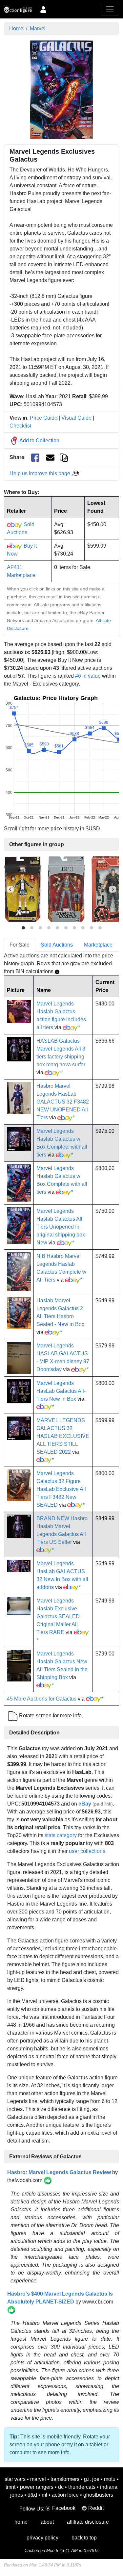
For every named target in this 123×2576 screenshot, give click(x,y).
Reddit (96, 2508)
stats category (61, 1835)
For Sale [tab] (20, 945)
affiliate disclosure (88, 2522)
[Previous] (10, 889)
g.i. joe (92, 2479)
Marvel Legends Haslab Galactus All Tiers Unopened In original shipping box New (61, 1227)
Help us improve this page (41, 473)
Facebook (64, 2508)
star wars (15, 2479)
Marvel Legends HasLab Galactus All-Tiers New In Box (61, 1391)
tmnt (10, 2487)
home (21, 2522)
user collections (87, 1851)
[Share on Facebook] (35, 458)
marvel (38, 2479)
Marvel (38, 28)
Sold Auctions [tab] (57, 945)
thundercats (82, 2487)
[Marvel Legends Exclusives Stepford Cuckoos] (23, 889)
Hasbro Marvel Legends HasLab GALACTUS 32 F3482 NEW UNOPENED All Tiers (63, 1102)
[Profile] (43, 9)
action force (65, 2495)
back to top (84, 2538)
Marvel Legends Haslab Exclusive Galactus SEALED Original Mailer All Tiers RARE (58, 1616)
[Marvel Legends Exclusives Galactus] (61, 89)
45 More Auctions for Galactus (42, 1699)
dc (61, 2487)
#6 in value (88, 676)
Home (16, 28)
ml (44, 2495)
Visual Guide (76, 418)
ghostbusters (98, 2495)
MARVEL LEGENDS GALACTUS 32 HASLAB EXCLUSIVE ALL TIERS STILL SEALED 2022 (63, 1436)
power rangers (37, 2487)
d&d (32, 2495)
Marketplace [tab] (98, 945)
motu (110, 2479)
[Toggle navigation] (110, 9)
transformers (65, 2479)
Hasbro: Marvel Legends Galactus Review (59, 2172)
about (47, 2522)
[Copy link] (64, 457)
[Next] (113, 889)
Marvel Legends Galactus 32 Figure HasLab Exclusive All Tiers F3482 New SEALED (61, 1489)
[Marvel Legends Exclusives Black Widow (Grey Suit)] (66, 889)
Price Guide (44, 418)
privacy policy (42, 2538)
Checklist (20, 426)
